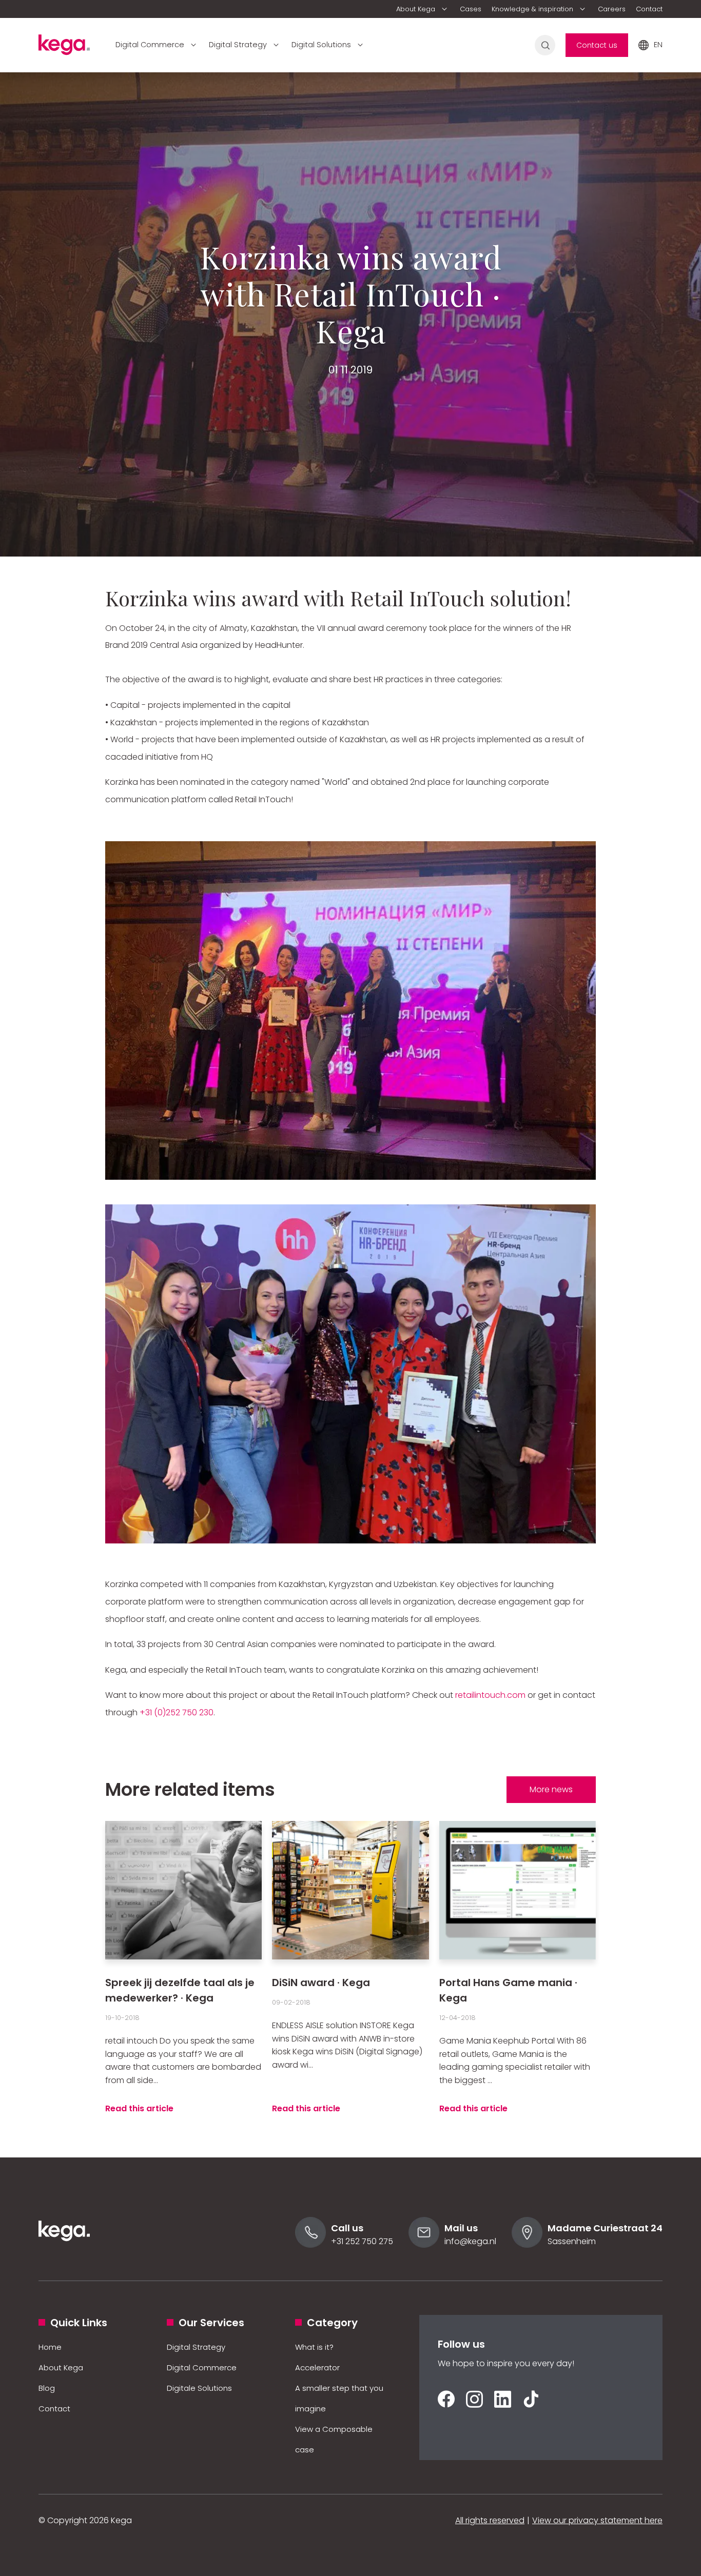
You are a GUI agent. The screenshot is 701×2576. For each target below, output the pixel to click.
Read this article (139, 2108)
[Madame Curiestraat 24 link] (527, 2245)
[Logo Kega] (64, 2255)
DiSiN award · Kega (321, 1983)
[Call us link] (310, 2245)
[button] (423, 9)
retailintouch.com (490, 1695)
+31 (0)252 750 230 (177, 1712)
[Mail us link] (424, 2245)
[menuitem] (423, 9)
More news (551, 1789)
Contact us (597, 45)
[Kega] (64, 48)
